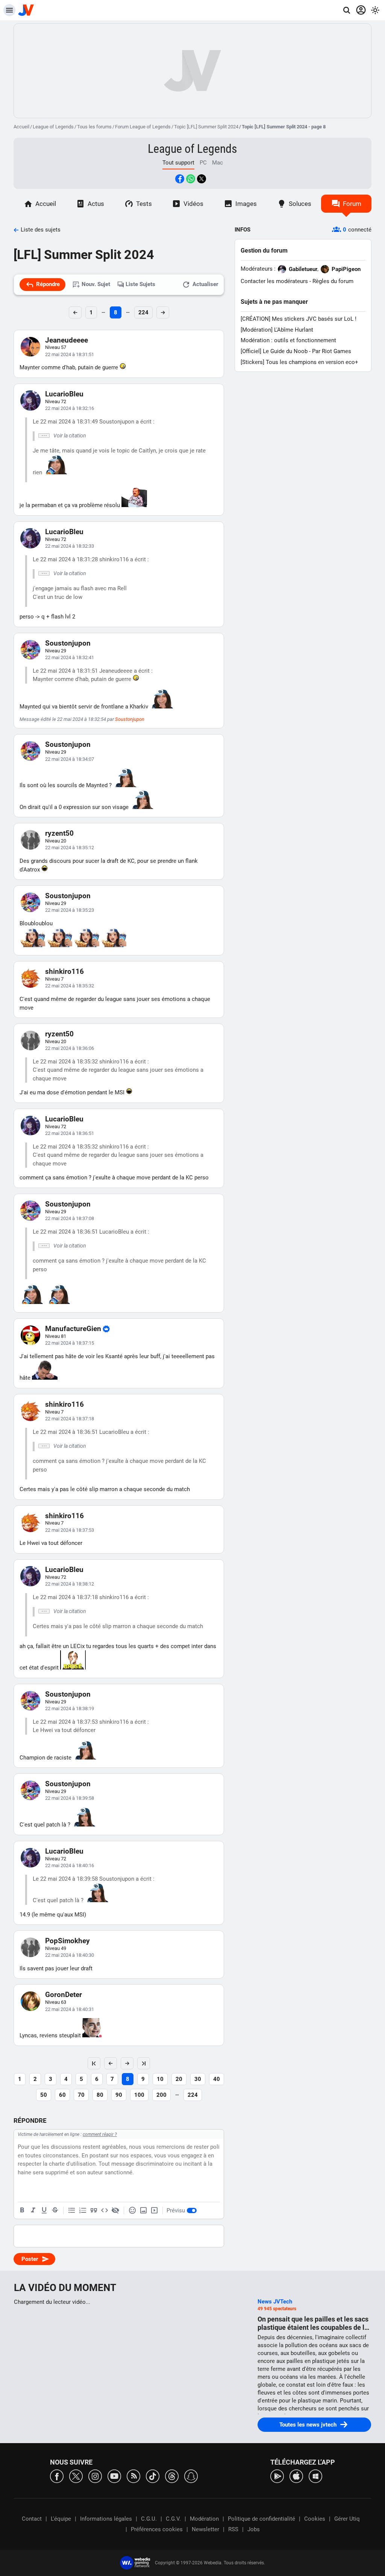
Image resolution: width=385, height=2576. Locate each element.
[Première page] (94, 2063)
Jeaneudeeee (67, 340)
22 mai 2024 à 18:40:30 (70, 1955)
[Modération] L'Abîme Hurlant (277, 330)
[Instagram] (95, 2476)
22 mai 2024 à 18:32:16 (70, 408)
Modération (204, 2519)
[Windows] (315, 2476)
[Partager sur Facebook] (180, 179)
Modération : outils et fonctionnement (288, 340)
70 (81, 2095)
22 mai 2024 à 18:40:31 (70, 2009)
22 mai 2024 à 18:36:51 (70, 1133)
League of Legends (53, 127)
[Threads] (172, 2476)
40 (217, 2079)
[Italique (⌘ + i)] (33, 2210)
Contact (32, 2519)
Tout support (178, 163)
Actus (96, 204)
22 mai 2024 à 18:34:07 (70, 759)
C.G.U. (149, 2519)
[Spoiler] (115, 2210)
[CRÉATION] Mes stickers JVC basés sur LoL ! (299, 319)
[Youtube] (114, 2476)
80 (100, 2095)
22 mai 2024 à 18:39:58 (70, 1798)
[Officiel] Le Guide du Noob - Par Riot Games (296, 351)
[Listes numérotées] (83, 2210)
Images (246, 204)
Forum (352, 204)
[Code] (105, 2210)
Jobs (254, 2529)
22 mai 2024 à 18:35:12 (70, 848)
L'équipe (61, 2519)
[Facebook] (57, 2476)
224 (143, 312)
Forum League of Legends (143, 127)
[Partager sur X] (202, 179)
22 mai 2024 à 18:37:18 (70, 1419)
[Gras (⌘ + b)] (22, 2210)
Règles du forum (333, 281)
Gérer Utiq (347, 2519)
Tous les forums (94, 127)
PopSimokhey (67, 1941)
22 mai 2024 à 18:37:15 (70, 1343)
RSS (233, 2529)
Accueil (21, 127)
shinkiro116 (64, 971)
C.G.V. (173, 2519)
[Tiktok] (153, 2476)
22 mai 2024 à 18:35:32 (70, 986)
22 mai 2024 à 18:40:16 (70, 1865)
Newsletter (205, 2529)
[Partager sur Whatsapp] (191, 179)
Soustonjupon (68, 643)
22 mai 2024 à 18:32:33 (70, 546)
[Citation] (94, 2210)
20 (179, 2079)
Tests (144, 204)
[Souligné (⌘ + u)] (44, 2210)
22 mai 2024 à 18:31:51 (70, 354)
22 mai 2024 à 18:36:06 (70, 1048)
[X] (76, 2476)
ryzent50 (59, 833)
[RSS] (133, 2476)
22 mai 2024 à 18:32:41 (70, 657)
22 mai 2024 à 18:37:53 (70, 1530)
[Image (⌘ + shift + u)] (143, 2210)
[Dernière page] (144, 2063)
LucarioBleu (64, 394)
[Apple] (296, 2476)
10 (160, 2079)
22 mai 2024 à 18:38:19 (70, 1708)
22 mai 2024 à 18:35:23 (70, 910)
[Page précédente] (111, 2063)
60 (62, 2095)
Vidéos (193, 204)
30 (198, 2079)
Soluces (300, 204)
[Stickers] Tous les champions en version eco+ (299, 362)
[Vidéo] (154, 2210)
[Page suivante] (127, 2063)
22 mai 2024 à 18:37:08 (70, 1218)
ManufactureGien (73, 1329)
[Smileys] (132, 2210)
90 (119, 2095)
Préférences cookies (157, 2529)
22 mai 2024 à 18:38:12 (70, 1584)
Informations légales (106, 2519)
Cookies (315, 2519)
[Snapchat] (191, 2476)
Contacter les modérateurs (274, 281)
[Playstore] (277, 2476)
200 (161, 2095)
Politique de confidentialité (261, 2519)
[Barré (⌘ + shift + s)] (55, 2210)
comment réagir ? (100, 2134)
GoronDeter (64, 1995)
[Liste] (72, 2210)
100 (139, 2095)
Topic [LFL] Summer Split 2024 (206, 127)
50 (44, 2095)
